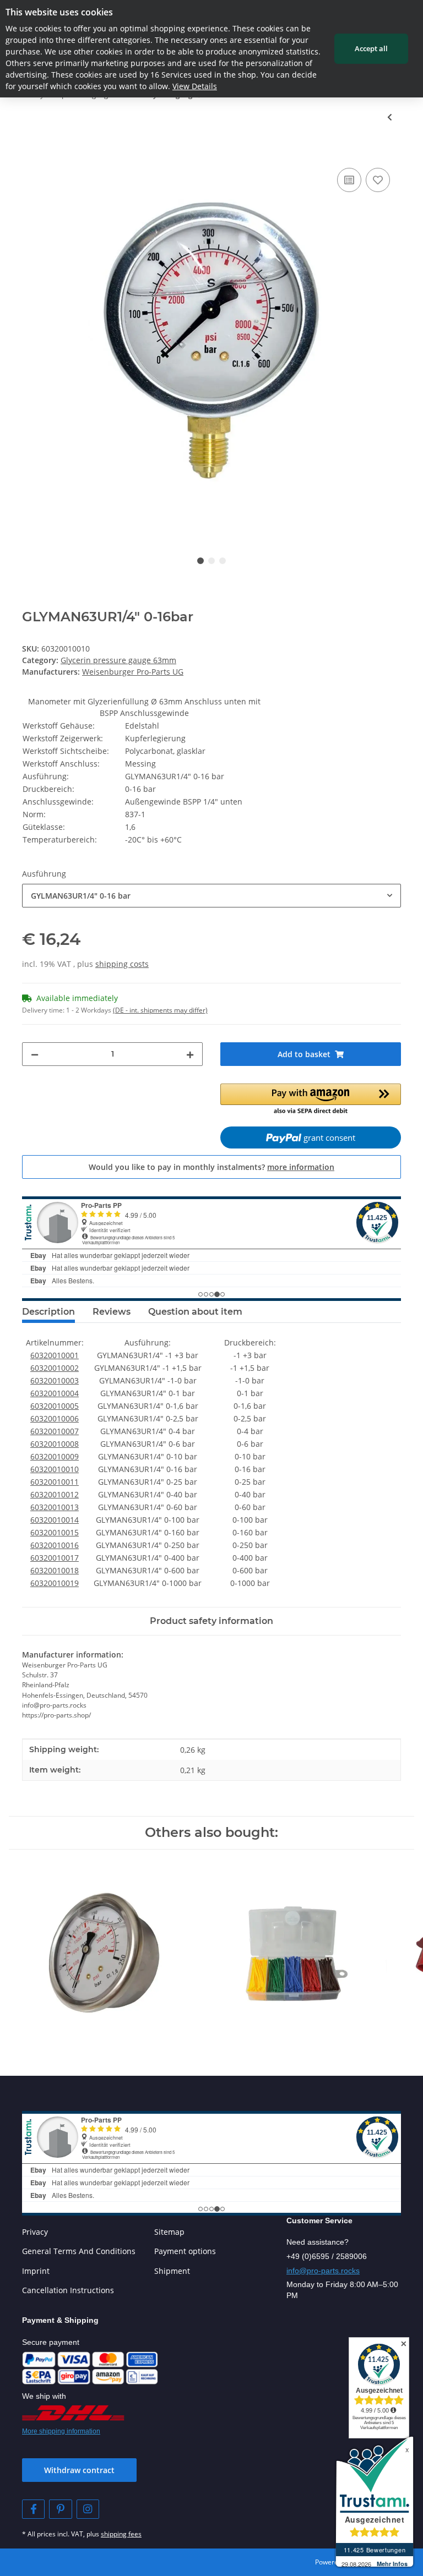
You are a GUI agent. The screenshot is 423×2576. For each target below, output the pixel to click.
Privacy (35, 2232)
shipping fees (121, 2534)
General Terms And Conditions (79, 2251)
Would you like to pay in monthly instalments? (211, 1167)
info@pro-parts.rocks (323, 2271)
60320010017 (55, 1558)
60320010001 (55, 1355)
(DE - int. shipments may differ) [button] (160, 1010)
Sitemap (169, 2232)
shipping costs (122, 964)
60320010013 (55, 1507)
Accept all (371, 48)
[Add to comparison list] (349, 180)
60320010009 (55, 1456)
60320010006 (55, 1418)
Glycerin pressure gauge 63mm (118, 660)
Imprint (36, 2271)
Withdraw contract (79, 2470)
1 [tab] (200, 561)
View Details (195, 86)
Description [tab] (48, 1312)
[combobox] (211, 896)
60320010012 (55, 1494)
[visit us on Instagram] (88, 2509)
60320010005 (55, 1406)
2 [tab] (211, 561)
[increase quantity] (190, 1054)
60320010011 (55, 1482)
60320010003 (55, 1380)
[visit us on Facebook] (33, 2509)
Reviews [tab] (112, 1312)
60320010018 (55, 1570)
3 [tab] (223, 561)
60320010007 (55, 1431)
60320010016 (55, 1545)
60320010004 (55, 1393)
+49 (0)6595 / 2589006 (327, 2256)
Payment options (185, 2251)
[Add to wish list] (378, 180)
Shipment (172, 2271)
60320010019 (55, 1583)
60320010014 (55, 1520)
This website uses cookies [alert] (59, 12)
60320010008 (55, 1444)
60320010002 (55, 1368)
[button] (311, 1100)
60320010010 (55, 1469)
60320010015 (55, 1532)
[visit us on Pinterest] (60, 2509)
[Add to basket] (31, 153)
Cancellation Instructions (68, 2290)
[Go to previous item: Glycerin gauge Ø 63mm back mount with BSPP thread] (390, 117)
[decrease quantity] (35, 1054)
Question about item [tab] (195, 1312)
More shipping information (61, 2431)
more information (301, 1167)
